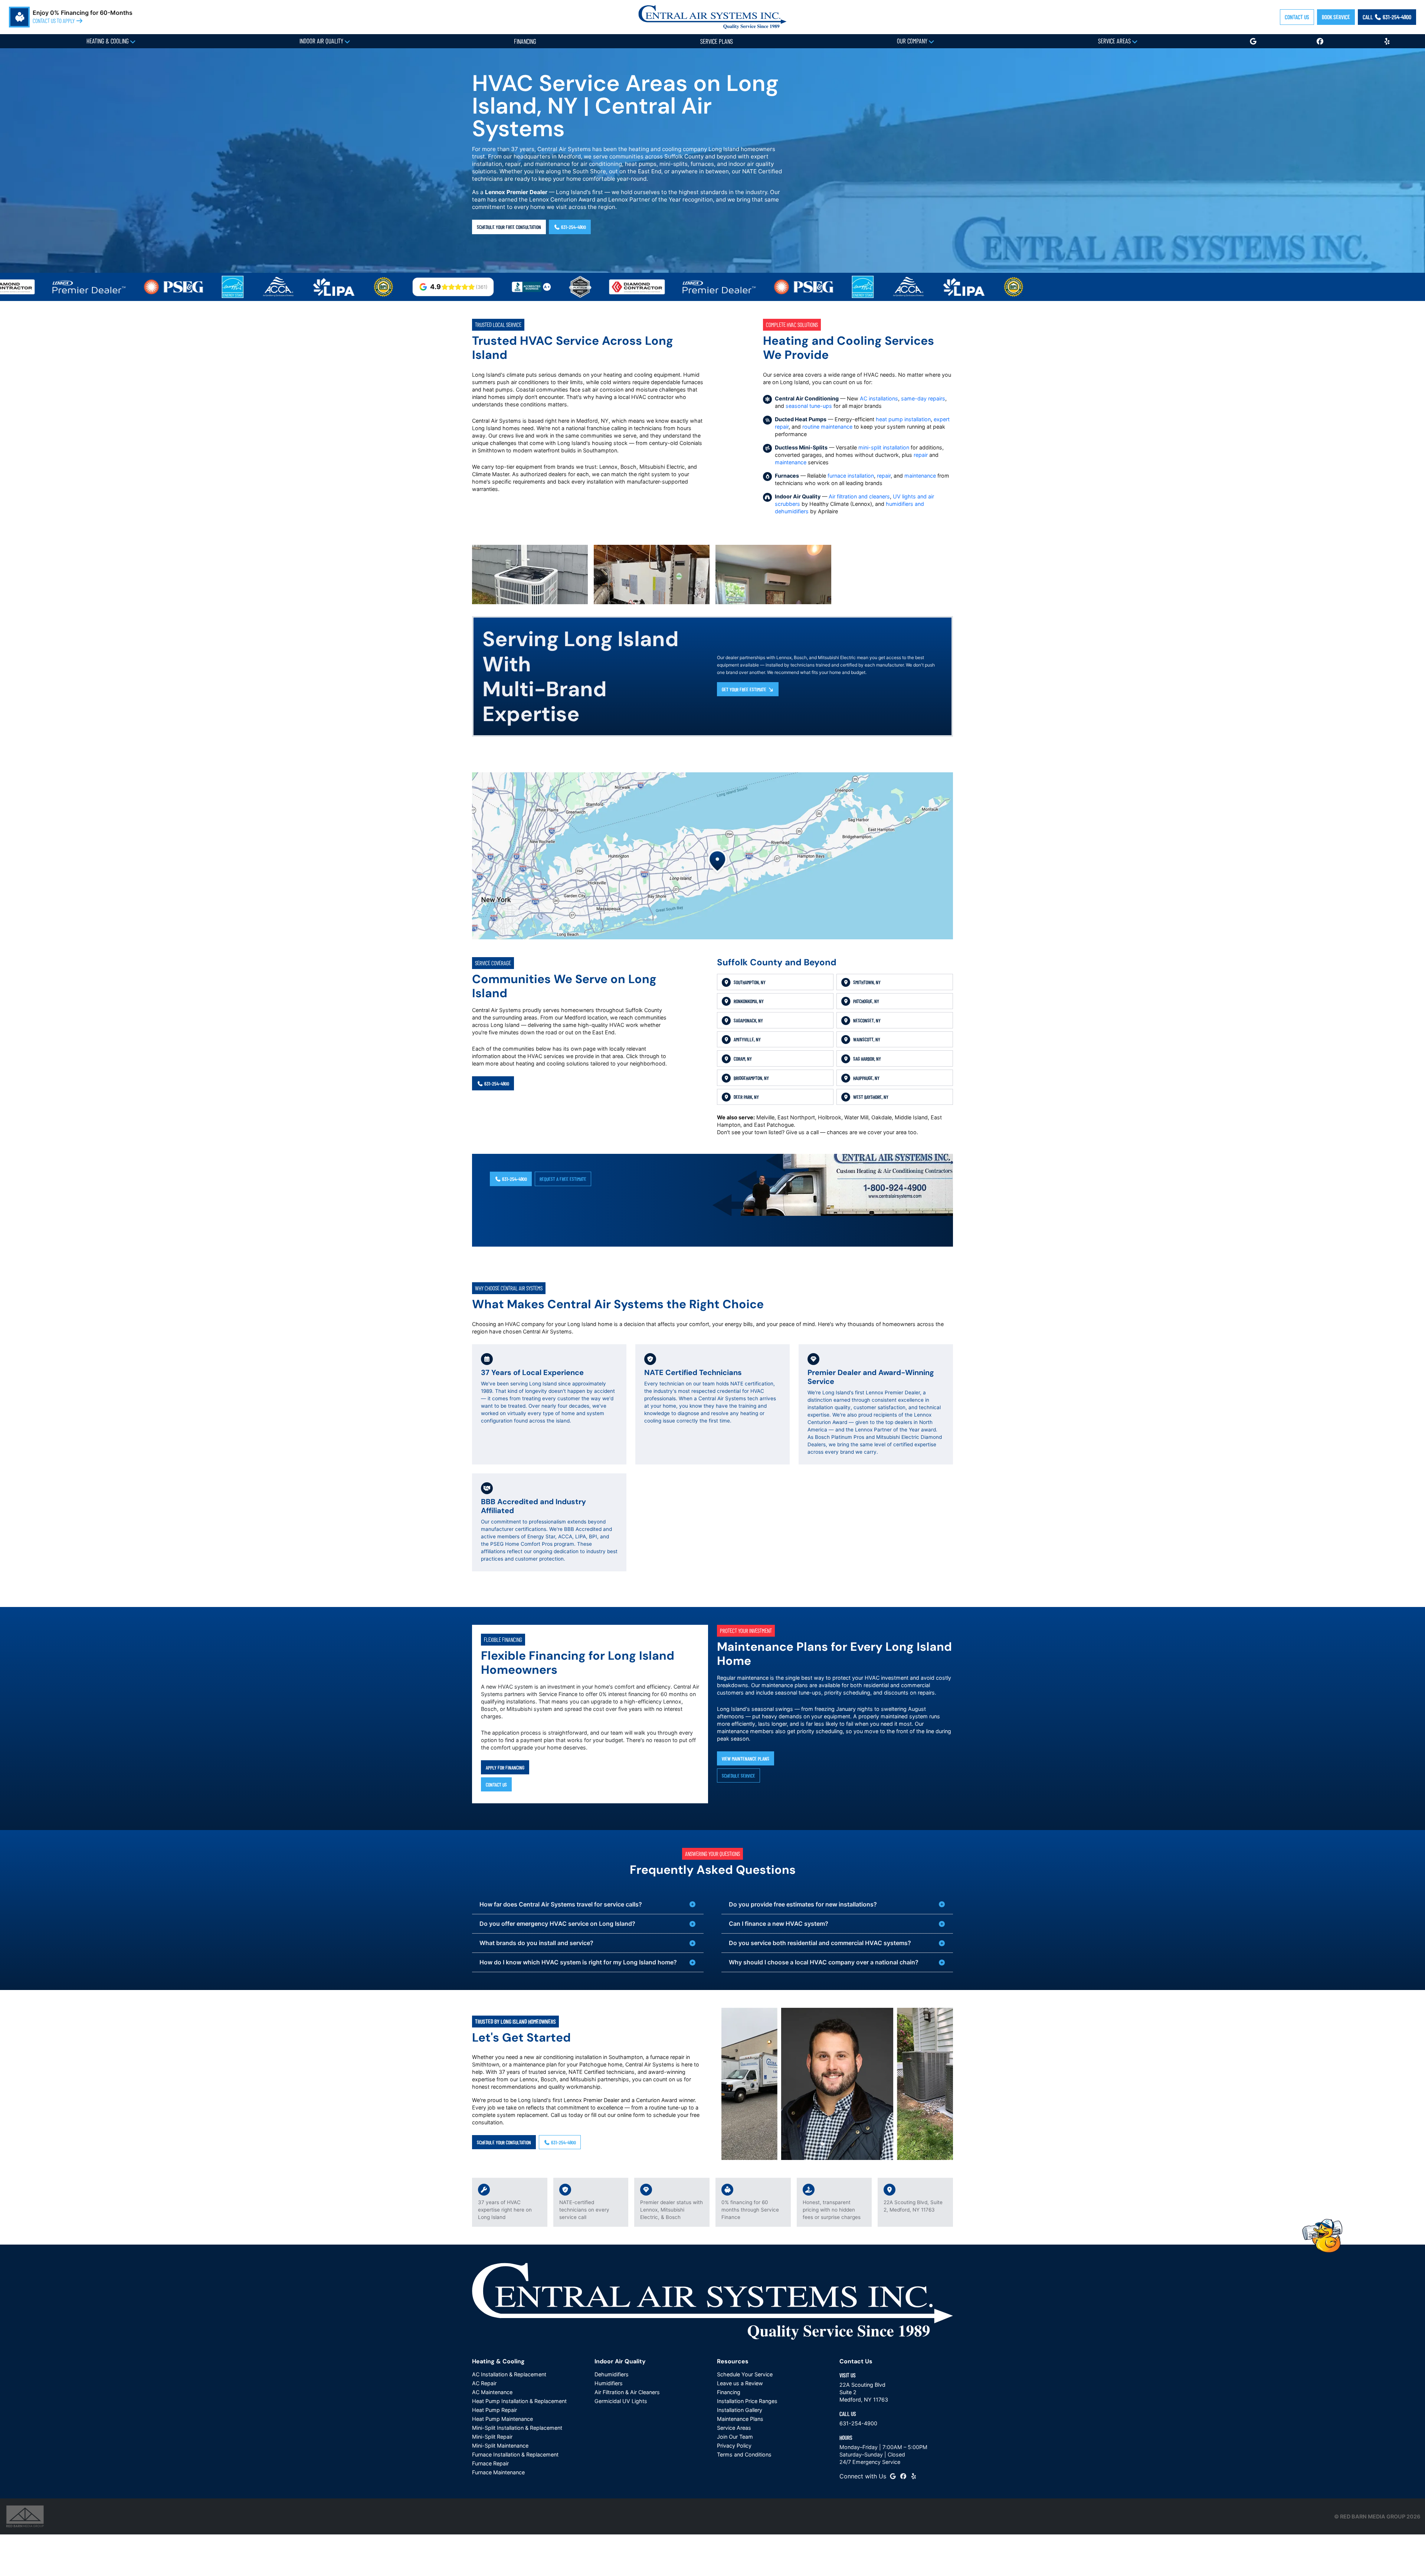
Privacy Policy (734, 2446)
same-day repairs (923, 398)
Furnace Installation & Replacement (515, 2454)
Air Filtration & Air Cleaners (627, 2392)
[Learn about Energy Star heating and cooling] (136, 287)
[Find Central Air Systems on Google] (893, 2476)
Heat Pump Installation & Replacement (519, 2401)
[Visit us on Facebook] (1320, 41)
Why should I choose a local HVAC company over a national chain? (824, 1962)
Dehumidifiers (612, 2374)
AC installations (879, 398)
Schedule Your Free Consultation (509, 227)
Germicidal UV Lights (621, 2401)
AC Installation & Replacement (509, 2374)
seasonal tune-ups (809, 406)
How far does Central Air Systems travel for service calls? (561, 1904)
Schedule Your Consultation (504, 2142)
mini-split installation (884, 447)
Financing (525, 41)
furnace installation (851, 476)
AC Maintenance (492, 2392)
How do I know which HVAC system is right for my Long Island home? (578, 1962)
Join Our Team (735, 2437)
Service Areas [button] (1115, 41)
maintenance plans (785, 1685)
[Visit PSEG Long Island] (77, 287)
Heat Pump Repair (494, 2410)
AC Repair (484, 2383)
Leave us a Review (740, 2383)
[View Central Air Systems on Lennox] (622, 287)
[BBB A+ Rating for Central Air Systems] (434, 287)
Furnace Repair (490, 2463)
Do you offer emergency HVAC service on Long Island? (557, 1924)
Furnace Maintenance (498, 2472)
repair (921, 455)
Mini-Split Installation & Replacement (517, 2428)
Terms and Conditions (744, 2454)
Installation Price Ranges (747, 2401)
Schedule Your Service (745, 2374)
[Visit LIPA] (237, 287)
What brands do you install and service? (536, 1943)
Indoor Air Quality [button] (322, 41)
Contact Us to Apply (54, 21)
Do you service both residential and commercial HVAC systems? (820, 1943)
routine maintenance (827, 427)
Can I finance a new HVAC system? (779, 1924)
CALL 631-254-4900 (1387, 17)
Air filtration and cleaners (859, 496)
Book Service (1336, 17)
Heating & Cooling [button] (108, 41)
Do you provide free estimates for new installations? (803, 1904)
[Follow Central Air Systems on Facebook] (903, 2476)
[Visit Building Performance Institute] (286, 287)
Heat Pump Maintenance (502, 2419)
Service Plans (717, 41)
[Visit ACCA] (181, 287)
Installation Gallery (740, 2410)
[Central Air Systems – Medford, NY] (712, 16)
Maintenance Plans (740, 2419)
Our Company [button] (913, 41)
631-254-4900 (573, 227)
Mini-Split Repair (492, 2437)
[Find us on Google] (1253, 41)
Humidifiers (609, 2383)
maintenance (791, 462)
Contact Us (1297, 17)
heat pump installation (903, 419)
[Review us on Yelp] (1387, 41)
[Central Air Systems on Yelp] (914, 2476)
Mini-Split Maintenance (500, 2446)
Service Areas (734, 2428)
